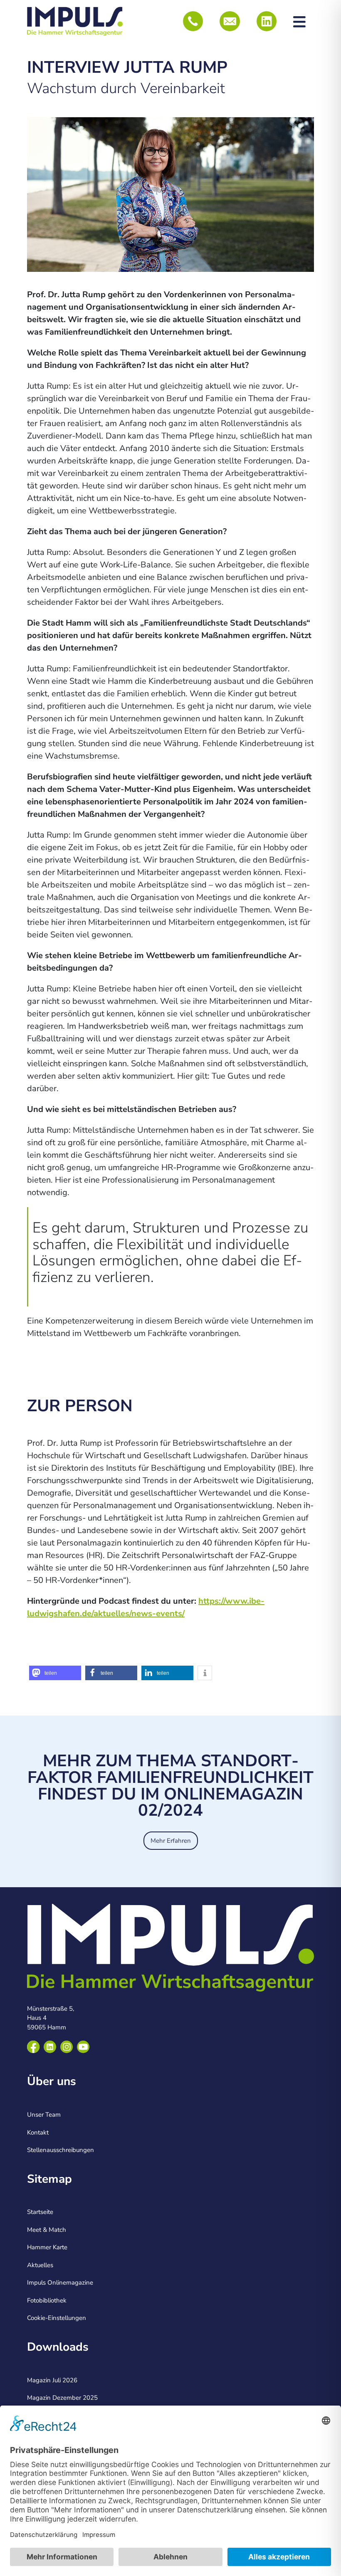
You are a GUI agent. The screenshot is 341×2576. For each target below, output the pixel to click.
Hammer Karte (47, 2247)
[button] (55, 1673)
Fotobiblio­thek (47, 2300)
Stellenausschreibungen (61, 2150)
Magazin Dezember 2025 (62, 2398)
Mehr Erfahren (171, 1841)
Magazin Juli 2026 (52, 2380)
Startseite (40, 2212)
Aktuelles (40, 2265)
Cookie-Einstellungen (57, 2318)
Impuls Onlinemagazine (60, 2283)
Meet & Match (47, 2230)
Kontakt (38, 2132)
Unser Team (44, 2115)
